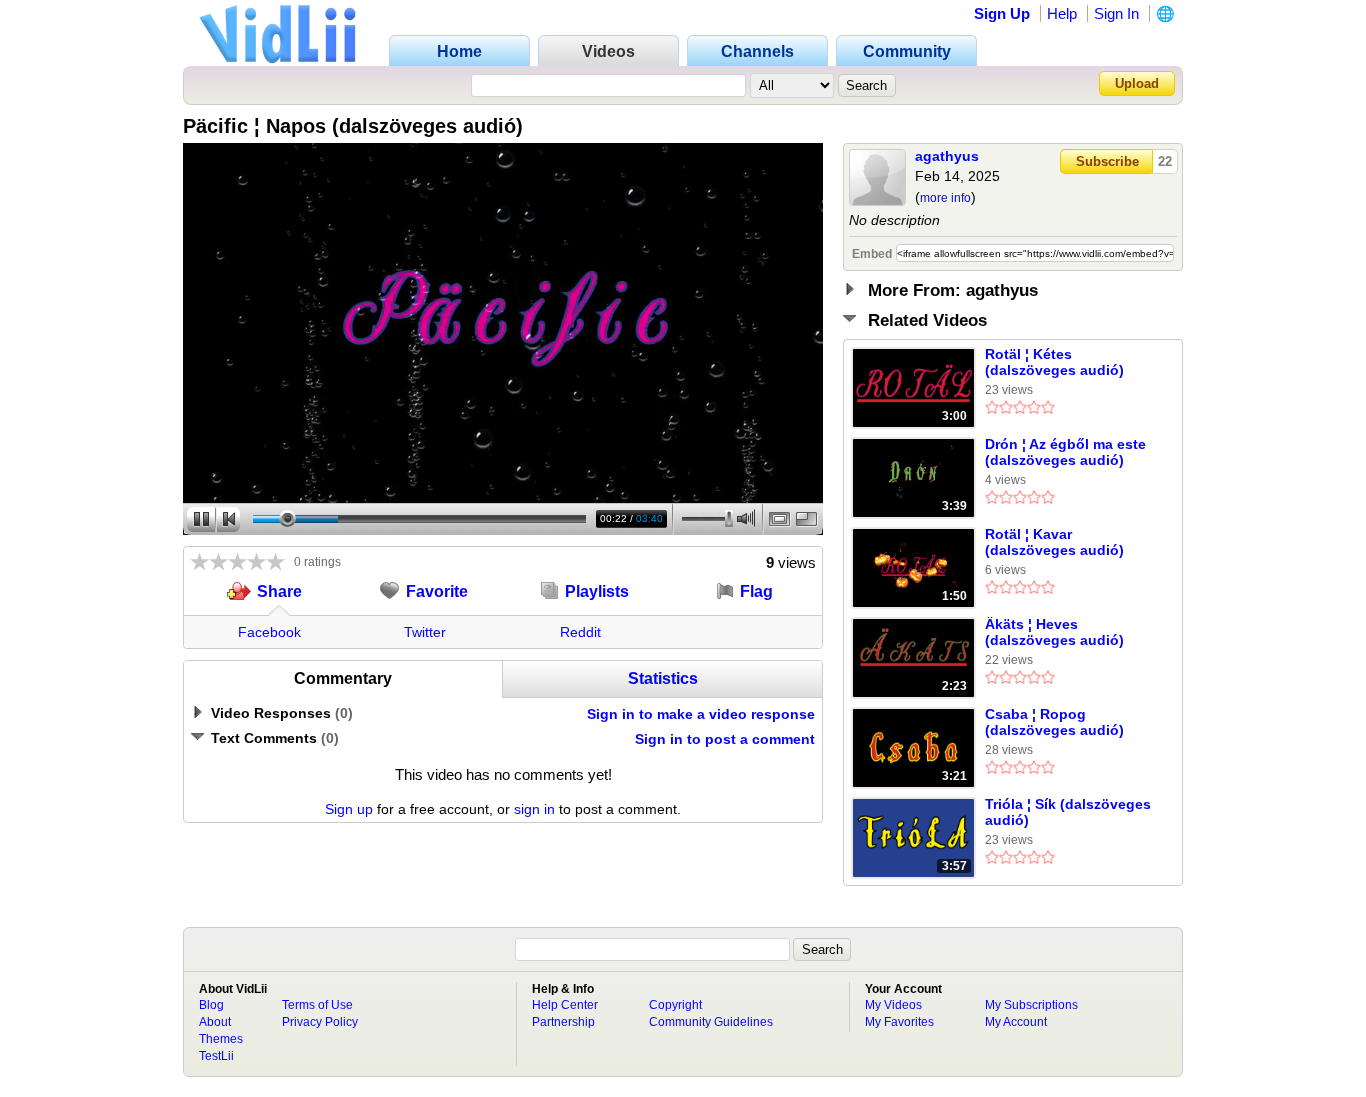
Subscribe (1107, 161)
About (215, 1022)
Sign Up (1002, 13)
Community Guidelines (711, 1022)
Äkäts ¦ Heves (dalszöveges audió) (1054, 632)
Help (1062, 13)
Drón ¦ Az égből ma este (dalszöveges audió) (1065, 452)
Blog (211, 1005)
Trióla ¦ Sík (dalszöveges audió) (1068, 812)
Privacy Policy (320, 1022)
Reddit (580, 632)
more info (945, 198)
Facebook (269, 632)
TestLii (216, 1056)
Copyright (675, 1005)
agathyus (947, 156)
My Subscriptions (1031, 1005)
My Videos (893, 1005)
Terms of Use (317, 1005)
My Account (1016, 1022)
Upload (1137, 83)
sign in (534, 809)
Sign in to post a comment (725, 739)
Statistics (663, 678)
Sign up (349, 809)
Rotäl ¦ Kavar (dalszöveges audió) (1054, 542)
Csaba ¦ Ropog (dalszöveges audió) (1054, 722)
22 (1165, 161)
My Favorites (899, 1022)
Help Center (565, 1005)
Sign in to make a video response (701, 714)
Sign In (1116, 13)
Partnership (563, 1022)
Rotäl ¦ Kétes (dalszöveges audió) (1054, 362)
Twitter (425, 632)
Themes (221, 1039)
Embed (872, 254)
